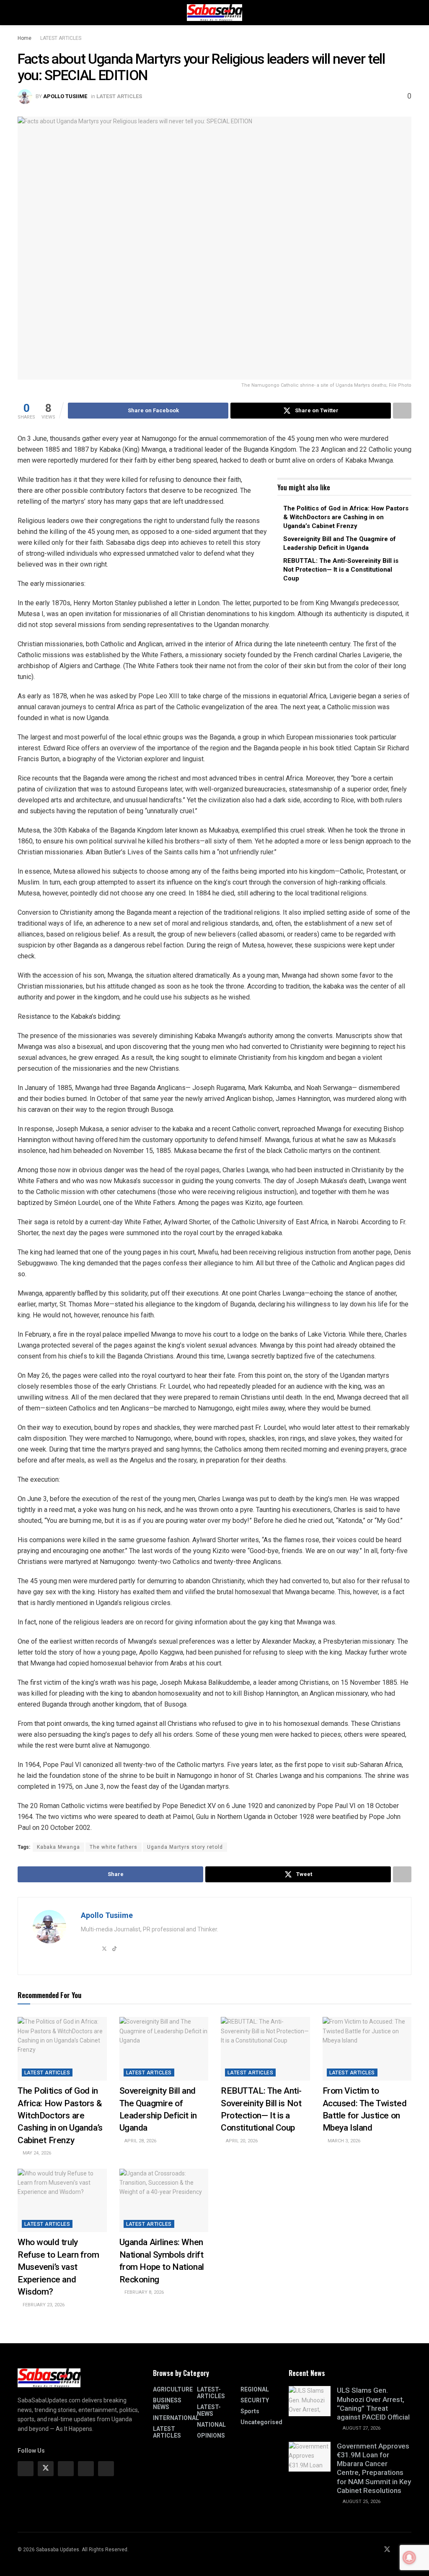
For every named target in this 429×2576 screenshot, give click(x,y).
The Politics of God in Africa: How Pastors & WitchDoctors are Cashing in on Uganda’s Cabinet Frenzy (346, 517)
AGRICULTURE (173, 2389)
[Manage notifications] (409, 2558)
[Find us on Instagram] (66, 2469)
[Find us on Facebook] (26, 2469)
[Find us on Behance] (86, 2469)
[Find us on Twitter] (46, 2469)
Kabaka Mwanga (58, 1847)
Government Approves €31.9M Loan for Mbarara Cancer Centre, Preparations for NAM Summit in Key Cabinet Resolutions (374, 2468)
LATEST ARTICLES (61, 38)
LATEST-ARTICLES (211, 2393)
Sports (250, 2411)
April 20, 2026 (241, 2141)
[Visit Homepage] (214, 13)
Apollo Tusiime (65, 96)
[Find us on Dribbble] (106, 2469)
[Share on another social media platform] (402, 411)
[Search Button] (408, 13)
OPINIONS (211, 2435)
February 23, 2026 (43, 2305)
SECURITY (255, 2400)
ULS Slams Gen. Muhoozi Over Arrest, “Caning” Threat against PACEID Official (373, 2404)
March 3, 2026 (343, 2141)
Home (25, 38)
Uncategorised (261, 2422)
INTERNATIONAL (176, 2418)
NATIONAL (211, 2425)
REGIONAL (255, 2389)
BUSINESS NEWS (167, 2404)
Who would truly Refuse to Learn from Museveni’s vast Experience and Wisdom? (58, 2267)
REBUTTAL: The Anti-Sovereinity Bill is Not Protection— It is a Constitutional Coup (341, 570)
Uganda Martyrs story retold (185, 1847)
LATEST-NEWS (209, 2410)
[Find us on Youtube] (398, 2550)
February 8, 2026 (143, 2292)
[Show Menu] (21, 13)
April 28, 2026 (140, 2141)
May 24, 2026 (36, 2153)
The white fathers (114, 1847)
